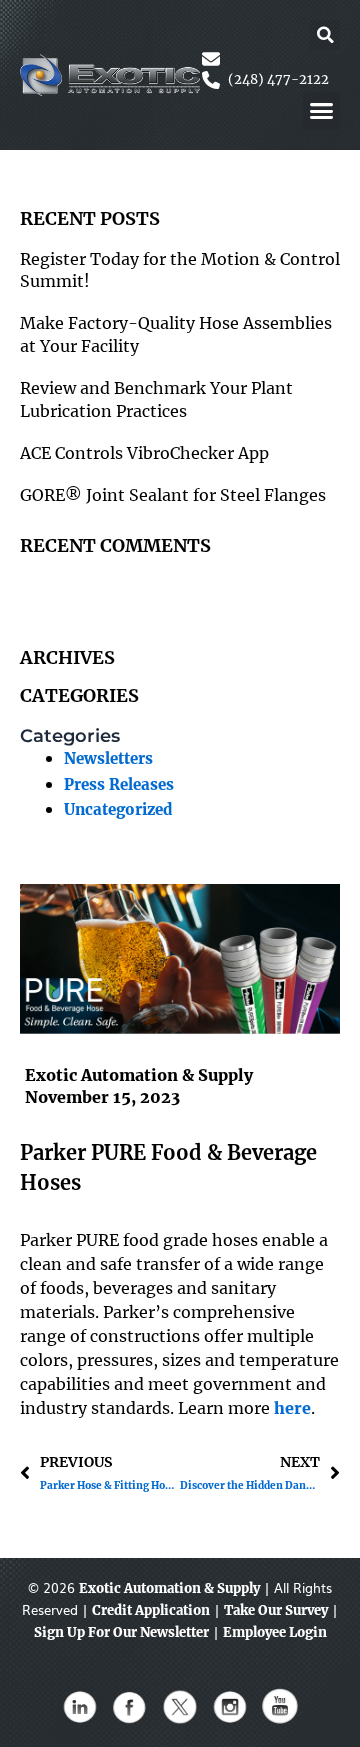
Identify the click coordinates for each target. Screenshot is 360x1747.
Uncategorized (118, 810)
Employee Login (275, 1632)
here (292, 1408)
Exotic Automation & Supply (169, 1588)
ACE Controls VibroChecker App (144, 453)
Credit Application (151, 1610)
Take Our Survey (276, 1610)
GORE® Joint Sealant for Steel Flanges (173, 495)
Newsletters (108, 759)
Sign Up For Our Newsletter (121, 1632)
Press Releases (119, 785)
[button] (325, 35)
